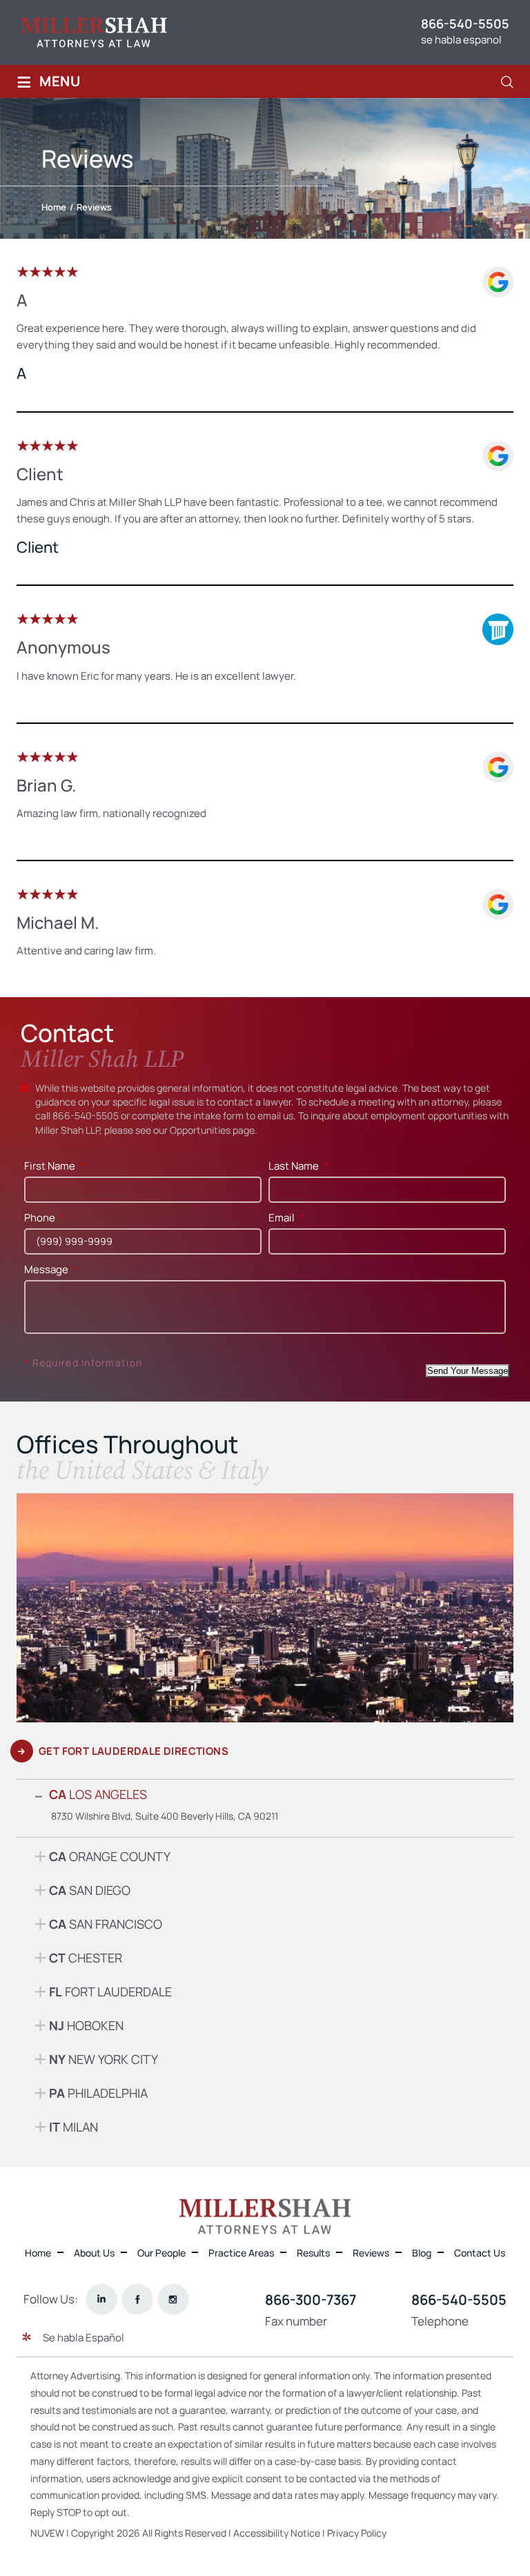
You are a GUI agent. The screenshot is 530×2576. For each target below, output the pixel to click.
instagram (174, 2299)
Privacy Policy (357, 2532)
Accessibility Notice (278, 2532)
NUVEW (47, 2532)
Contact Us (480, 2253)
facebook (138, 2299)
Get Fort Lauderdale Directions (134, 1751)
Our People (161, 2253)
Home (38, 2253)
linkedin (102, 2299)
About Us (94, 2253)
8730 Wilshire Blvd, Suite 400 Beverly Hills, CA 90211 (165, 1816)
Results (313, 2253)
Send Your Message (468, 1371)
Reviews (371, 2253)
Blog (422, 2253)
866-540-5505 (465, 23)
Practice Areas (241, 2253)
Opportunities (200, 1130)
